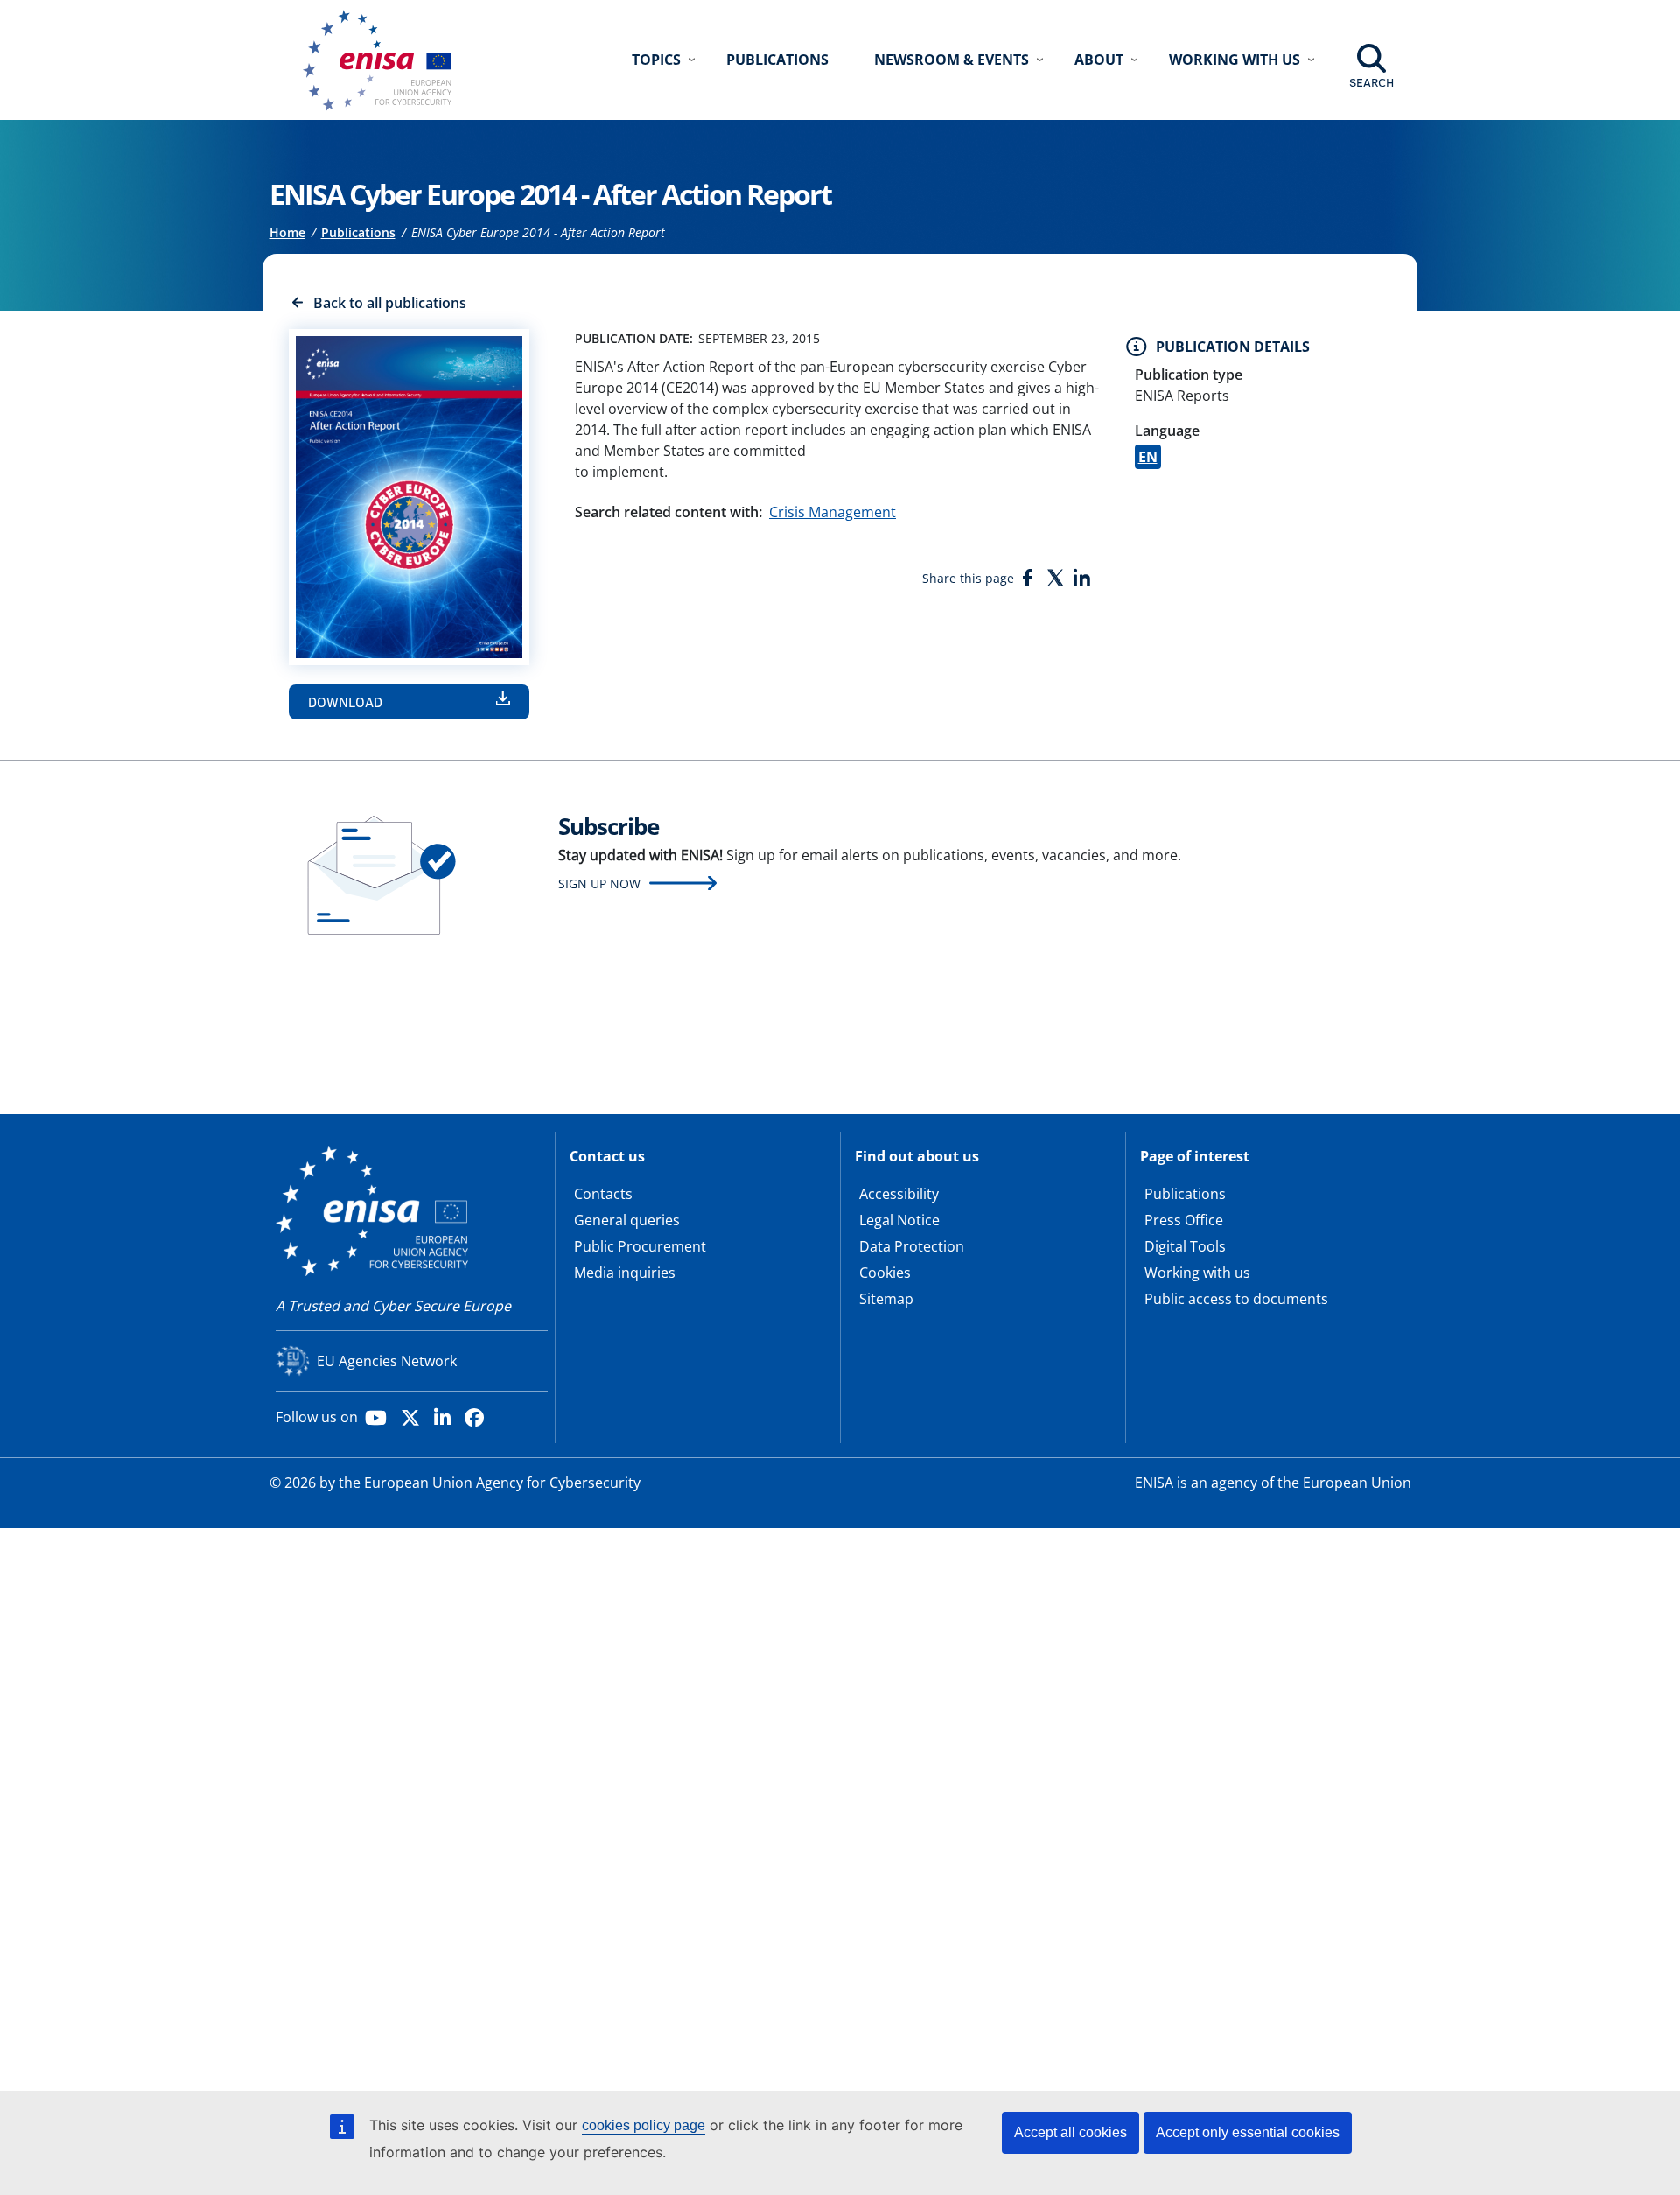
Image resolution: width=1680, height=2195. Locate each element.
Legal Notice (899, 1220)
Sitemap (886, 1299)
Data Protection (912, 1246)
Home (287, 232)
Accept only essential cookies (1248, 2132)
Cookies (885, 1273)
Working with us (1197, 1273)
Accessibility (899, 1194)
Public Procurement (640, 1246)
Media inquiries (625, 1273)
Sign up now (599, 884)
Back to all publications (390, 303)
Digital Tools (1185, 1246)
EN (1148, 457)
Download (345, 702)
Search (1372, 82)
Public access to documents (1236, 1299)
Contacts (603, 1194)
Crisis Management (833, 512)
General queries (627, 1220)
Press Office (1184, 1220)
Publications (777, 60)
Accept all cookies (1071, 2132)
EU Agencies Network (387, 1361)
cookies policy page (644, 2125)
